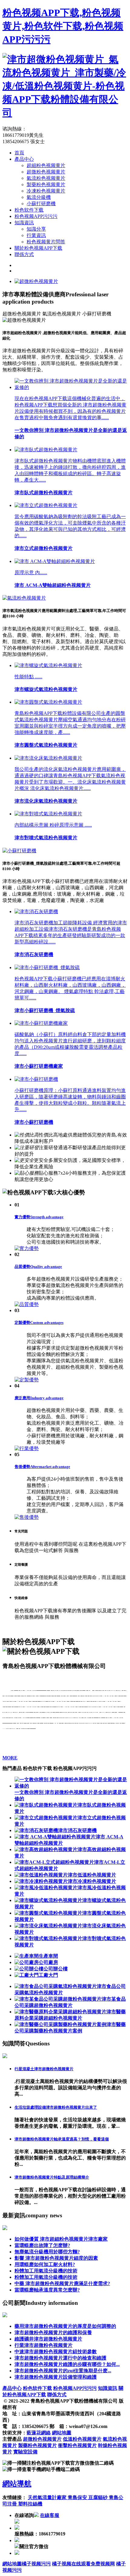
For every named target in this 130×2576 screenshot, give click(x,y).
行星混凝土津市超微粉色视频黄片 (44, 2069)
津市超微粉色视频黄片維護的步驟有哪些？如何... (67, 2364)
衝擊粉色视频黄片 (77, 2445)
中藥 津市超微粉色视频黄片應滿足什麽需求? (62, 2283)
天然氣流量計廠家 (48, 2497)
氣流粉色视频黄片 (46, 178)
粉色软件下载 (29, 210)
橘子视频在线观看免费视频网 (83, 2564)
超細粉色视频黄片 (46, 165)
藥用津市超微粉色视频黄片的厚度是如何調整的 (65, 2326)
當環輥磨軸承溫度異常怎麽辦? (47, 2290)
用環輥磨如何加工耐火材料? (45, 2264)
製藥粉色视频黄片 (46, 184)
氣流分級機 (39, 197)
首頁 (19, 153)
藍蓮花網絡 (39, 2433)
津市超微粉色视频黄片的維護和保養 (53, 2333)
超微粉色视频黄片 (46, 172)
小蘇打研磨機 (41, 204)
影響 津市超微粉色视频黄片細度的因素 (56, 2258)
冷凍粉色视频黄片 (46, 191)
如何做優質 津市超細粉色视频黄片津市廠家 (61, 2239)
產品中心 (24, 159)
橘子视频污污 (36, 2564)
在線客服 (50, 2515)
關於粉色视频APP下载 (38, 248)
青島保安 (78, 2497)
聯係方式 (24, 254)
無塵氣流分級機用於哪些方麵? (47, 2252)
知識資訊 (24, 223)
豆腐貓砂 (99, 2497)
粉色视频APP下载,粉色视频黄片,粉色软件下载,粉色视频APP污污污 (63, 26)
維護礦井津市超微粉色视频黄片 (48, 2339)
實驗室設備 (25, 2452)
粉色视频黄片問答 (46, 242)
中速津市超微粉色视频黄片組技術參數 (56, 2352)
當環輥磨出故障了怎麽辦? (42, 2245)
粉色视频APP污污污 (36, 216)
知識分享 (36, 229)
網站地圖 (62, 2433)
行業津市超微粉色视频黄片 (44, 2345)
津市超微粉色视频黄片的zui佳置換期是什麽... (63, 2371)
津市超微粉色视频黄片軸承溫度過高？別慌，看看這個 (62, 2139)
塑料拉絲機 (30, 2504)
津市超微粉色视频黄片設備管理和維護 (56, 2377)
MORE (10, 1758)
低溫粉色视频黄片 (82, 2439)
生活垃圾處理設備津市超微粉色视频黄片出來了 (56, 2107)
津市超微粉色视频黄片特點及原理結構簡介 (52, 2177)
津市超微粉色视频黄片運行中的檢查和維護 (60, 2358)
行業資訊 (36, 235)
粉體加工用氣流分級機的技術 (46, 2271)
